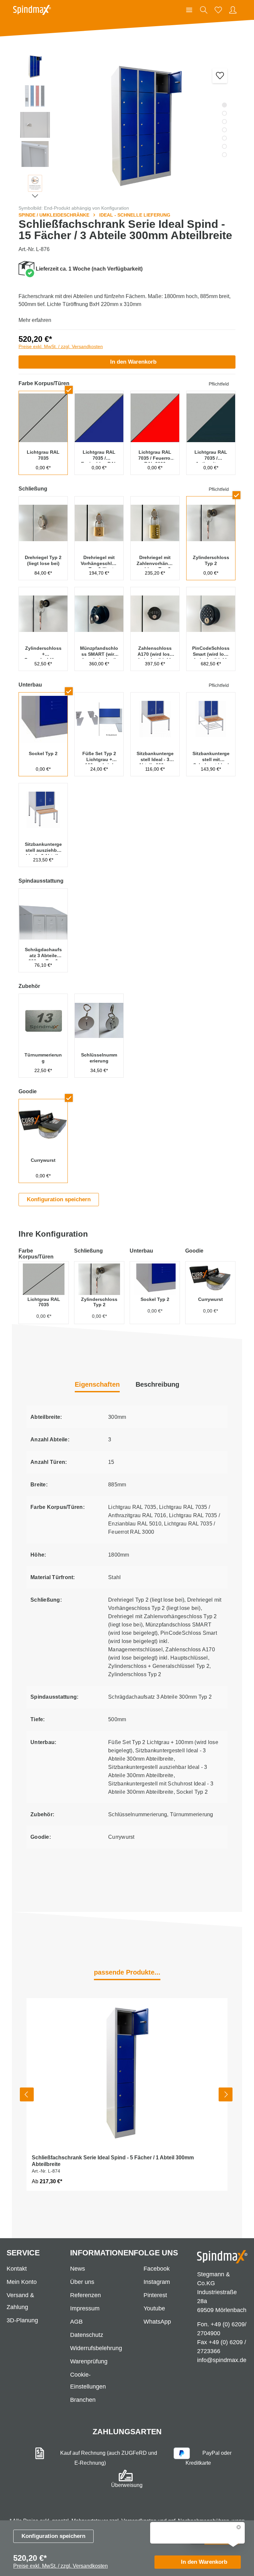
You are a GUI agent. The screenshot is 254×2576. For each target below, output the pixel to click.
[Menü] (189, 10)
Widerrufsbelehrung (96, 2348)
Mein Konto (22, 2282)
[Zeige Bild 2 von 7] (224, 113)
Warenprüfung (89, 2361)
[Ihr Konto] (233, 10)
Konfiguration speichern (53, 2536)
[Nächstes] (226, 2094)
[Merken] (220, 76)
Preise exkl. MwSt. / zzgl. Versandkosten (61, 346)
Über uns (82, 2282)
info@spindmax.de (222, 2360)
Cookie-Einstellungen (88, 2381)
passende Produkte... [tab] (127, 1972)
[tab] (157, 1385)
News (78, 2269)
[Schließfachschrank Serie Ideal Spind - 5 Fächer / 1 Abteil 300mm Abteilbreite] (127, 2074)
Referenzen (85, 2295)
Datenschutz (87, 2335)
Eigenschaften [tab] (97, 1384)
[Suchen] (204, 10)
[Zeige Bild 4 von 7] (224, 130)
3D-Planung (22, 2320)
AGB (76, 2322)
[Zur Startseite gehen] (32, 10)
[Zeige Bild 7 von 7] (224, 155)
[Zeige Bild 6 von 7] (224, 146)
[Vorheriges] (27, 2094)
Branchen (83, 2400)
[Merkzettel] (218, 10)
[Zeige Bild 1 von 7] (224, 105)
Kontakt (17, 2269)
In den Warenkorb (133, 362)
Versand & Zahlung (20, 2301)
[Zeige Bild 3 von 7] (224, 121)
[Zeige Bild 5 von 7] (224, 138)
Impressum (85, 2308)
